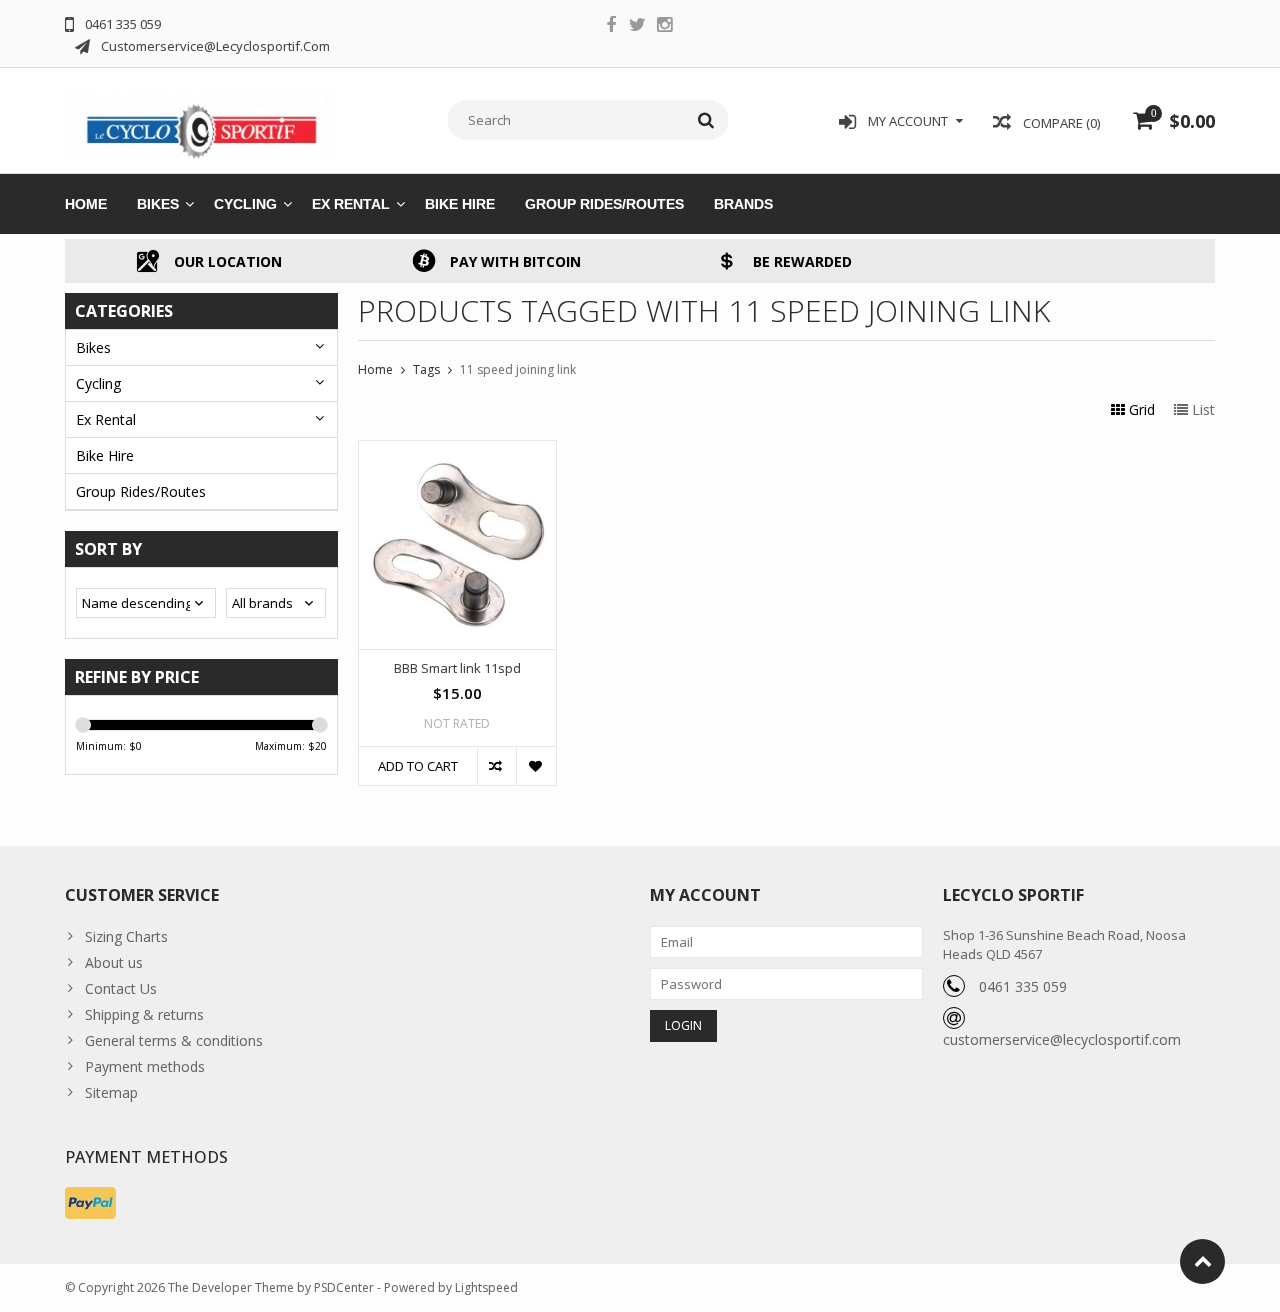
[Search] (706, 120)
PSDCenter (344, 1287)
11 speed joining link (518, 369)
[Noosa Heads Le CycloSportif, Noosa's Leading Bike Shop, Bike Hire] (201, 118)
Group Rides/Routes (604, 204)
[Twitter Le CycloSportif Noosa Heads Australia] (638, 27)
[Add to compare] (496, 766)
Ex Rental (351, 204)
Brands (743, 204)
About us (114, 962)
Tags (426, 369)
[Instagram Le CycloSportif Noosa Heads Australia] (665, 27)
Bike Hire (460, 204)
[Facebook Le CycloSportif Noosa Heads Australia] (611, 27)
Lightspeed (486, 1287)
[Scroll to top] (1202, 1261)
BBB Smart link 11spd (457, 668)
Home (86, 204)
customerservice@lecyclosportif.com (1062, 1039)
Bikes (158, 204)
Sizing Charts (126, 936)
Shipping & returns (144, 1014)
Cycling (245, 204)
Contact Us (121, 988)
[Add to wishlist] (535, 766)
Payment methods (145, 1066)
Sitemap (111, 1092)
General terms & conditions (174, 1040)
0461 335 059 (1023, 986)
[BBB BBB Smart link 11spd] (457, 451)
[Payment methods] (90, 1203)
